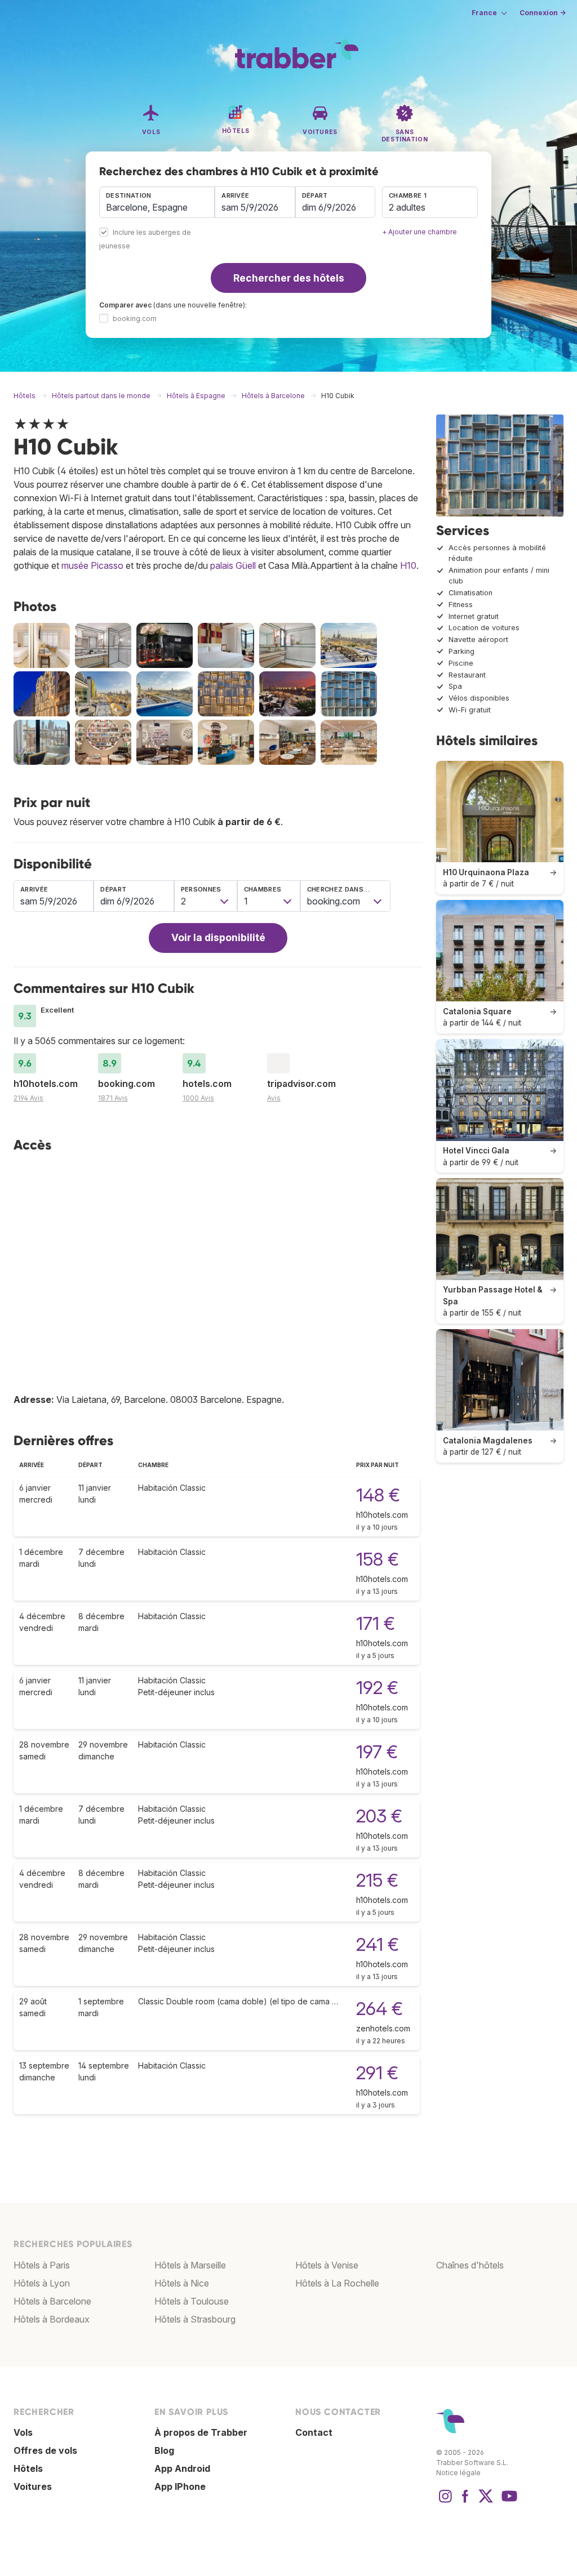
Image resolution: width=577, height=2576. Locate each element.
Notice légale (458, 2473)
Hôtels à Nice (182, 2283)
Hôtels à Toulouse (192, 2301)
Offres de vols (45, 2450)
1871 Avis (113, 1098)
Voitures (33, 2486)
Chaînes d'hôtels (470, 2265)
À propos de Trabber (201, 2432)
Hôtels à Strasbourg (195, 2319)
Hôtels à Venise (327, 2265)
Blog (164, 2450)
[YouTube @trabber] (508, 2502)
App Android (182, 2468)
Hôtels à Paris (42, 2265)
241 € (378, 1944)
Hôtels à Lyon (42, 2283)
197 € (377, 1752)
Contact (314, 2432)
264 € (380, 2009)
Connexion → (543, 13)
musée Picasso (92, 565)
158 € (378, 1559)
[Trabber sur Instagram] (445, 2502)
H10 (408, 565)
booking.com (135, 318)
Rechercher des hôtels (289, 278)
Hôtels (28, 2468)
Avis (274, 1098)
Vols (23, 2432)
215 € (377, 1880)
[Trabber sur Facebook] (465, 2502)
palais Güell (233, 565)
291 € (377, 2073)
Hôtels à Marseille (190, 2265)
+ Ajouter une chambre (420, 232)
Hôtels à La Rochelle (337, 2283)
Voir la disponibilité (218, 937)
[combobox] (157, 202)
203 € (379, 1816)
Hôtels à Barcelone (52, 2301)
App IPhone (180, 2486)
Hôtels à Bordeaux (52, 2319)
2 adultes (407, 207)
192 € (377, 1688)
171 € (376, 1623)
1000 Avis (198, 1098)
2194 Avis (28, 1098)
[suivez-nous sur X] (486, 2502)
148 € (378, 1495)
